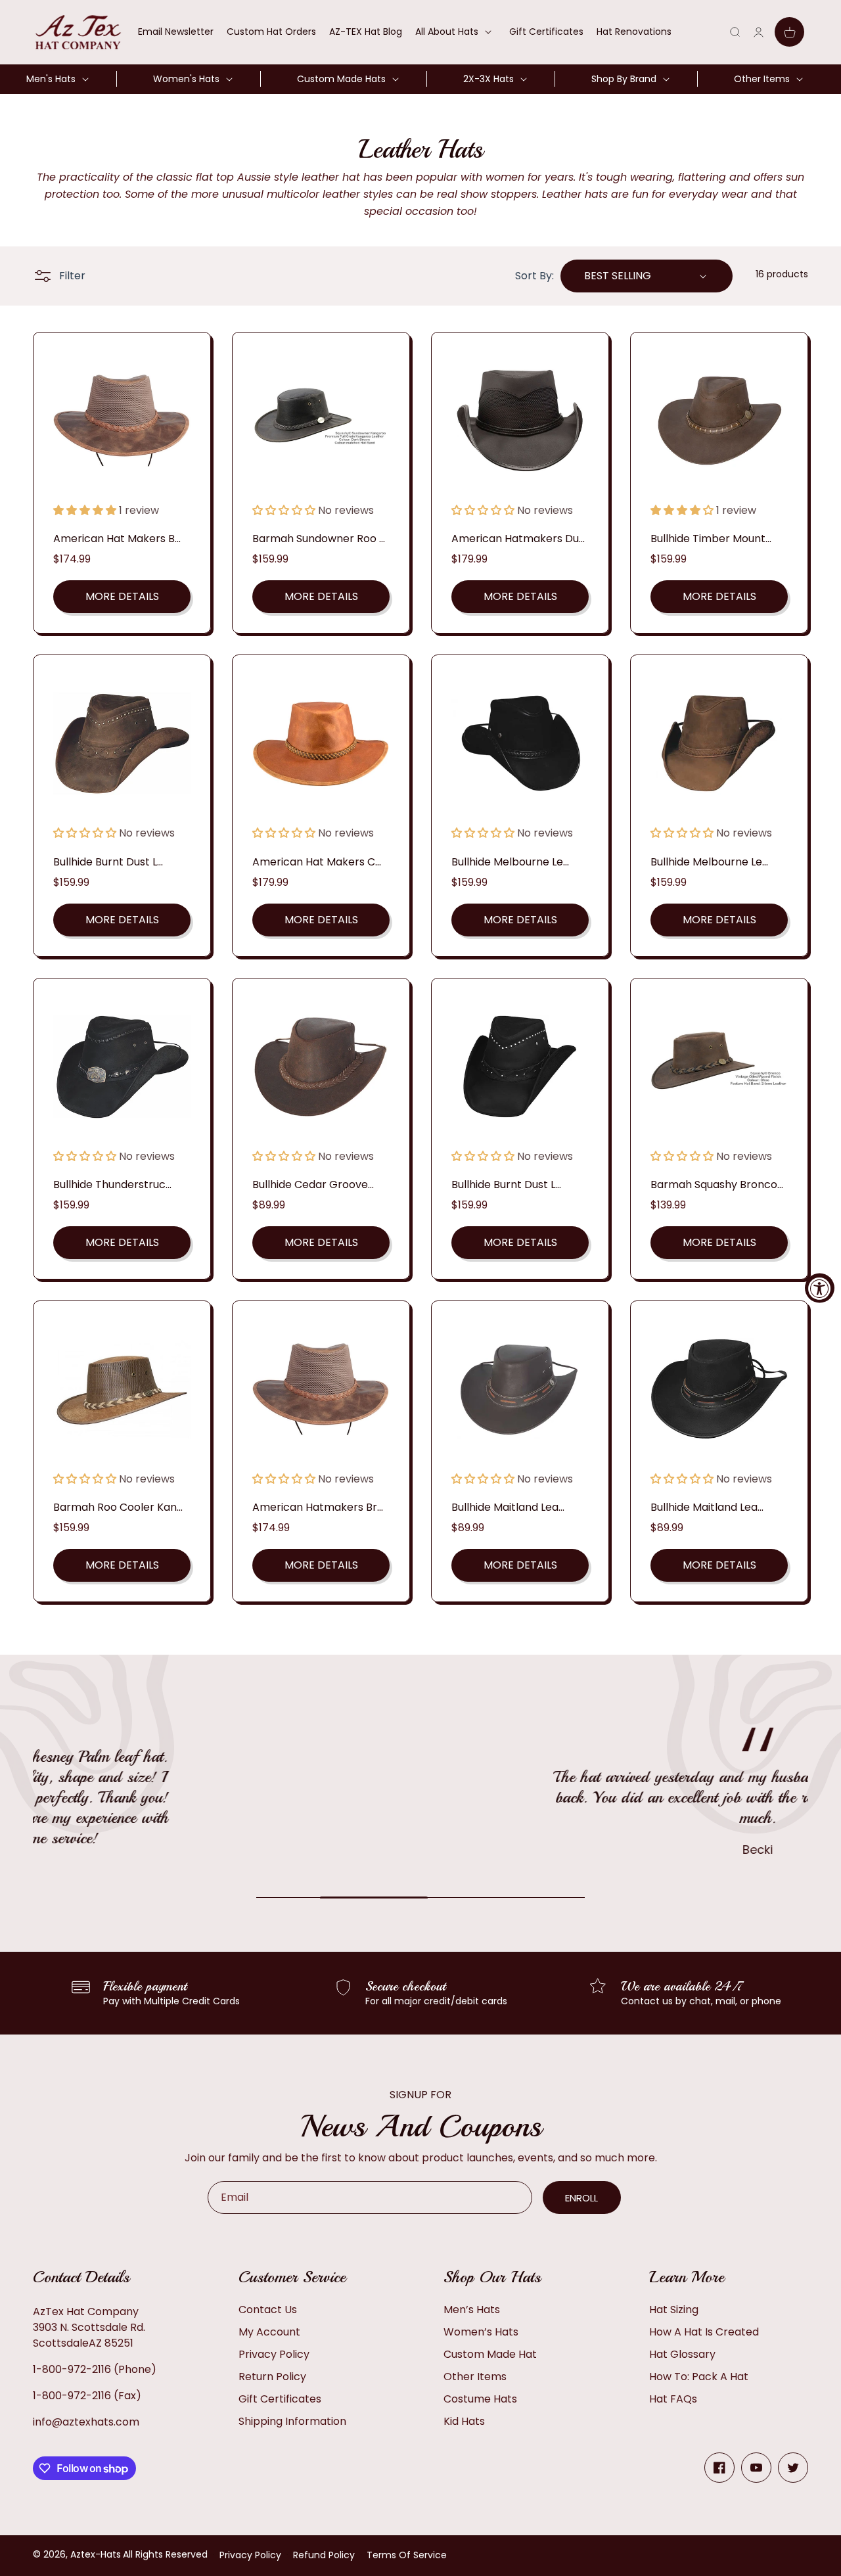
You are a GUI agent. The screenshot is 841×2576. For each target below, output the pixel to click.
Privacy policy (250, 2555)
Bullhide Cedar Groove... (313, 1184)
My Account (269, 2332)
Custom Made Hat (490, 2354)
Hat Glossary (682, 2354)
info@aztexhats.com (86, 2422)
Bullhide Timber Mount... (711, 539)
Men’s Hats (472, 2310)
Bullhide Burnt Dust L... (108, 862)
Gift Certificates (280, 2399)
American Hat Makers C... (317, 862)
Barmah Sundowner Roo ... (319, 539)
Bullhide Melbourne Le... (510, 862)
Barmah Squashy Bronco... (717, 1184)
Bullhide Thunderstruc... (112, 1184)
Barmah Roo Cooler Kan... (118, 1507)
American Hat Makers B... (117, 539)
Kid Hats (464, 2421)
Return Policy (272, 2377)
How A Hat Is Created (704, 2332)
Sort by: (534, 276)
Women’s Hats (481, 2332)
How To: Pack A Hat (699, 2377)
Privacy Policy (274, 2354)
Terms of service (407, 2555)
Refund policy (324, 2555)
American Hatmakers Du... (518, 539)
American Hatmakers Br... (318, 1507)
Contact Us (268, 2310)
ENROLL (581, 2198)
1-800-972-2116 (72, 2369)
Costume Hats (480, 2399)
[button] (456, 32)
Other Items (475, 2377)
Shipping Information (292, 2421)
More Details (122, 596)
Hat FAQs (673, 2399)
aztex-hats (96, 2554)
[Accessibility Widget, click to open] (820, 1288)
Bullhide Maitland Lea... (508, 1507)
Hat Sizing (674, 2310)
